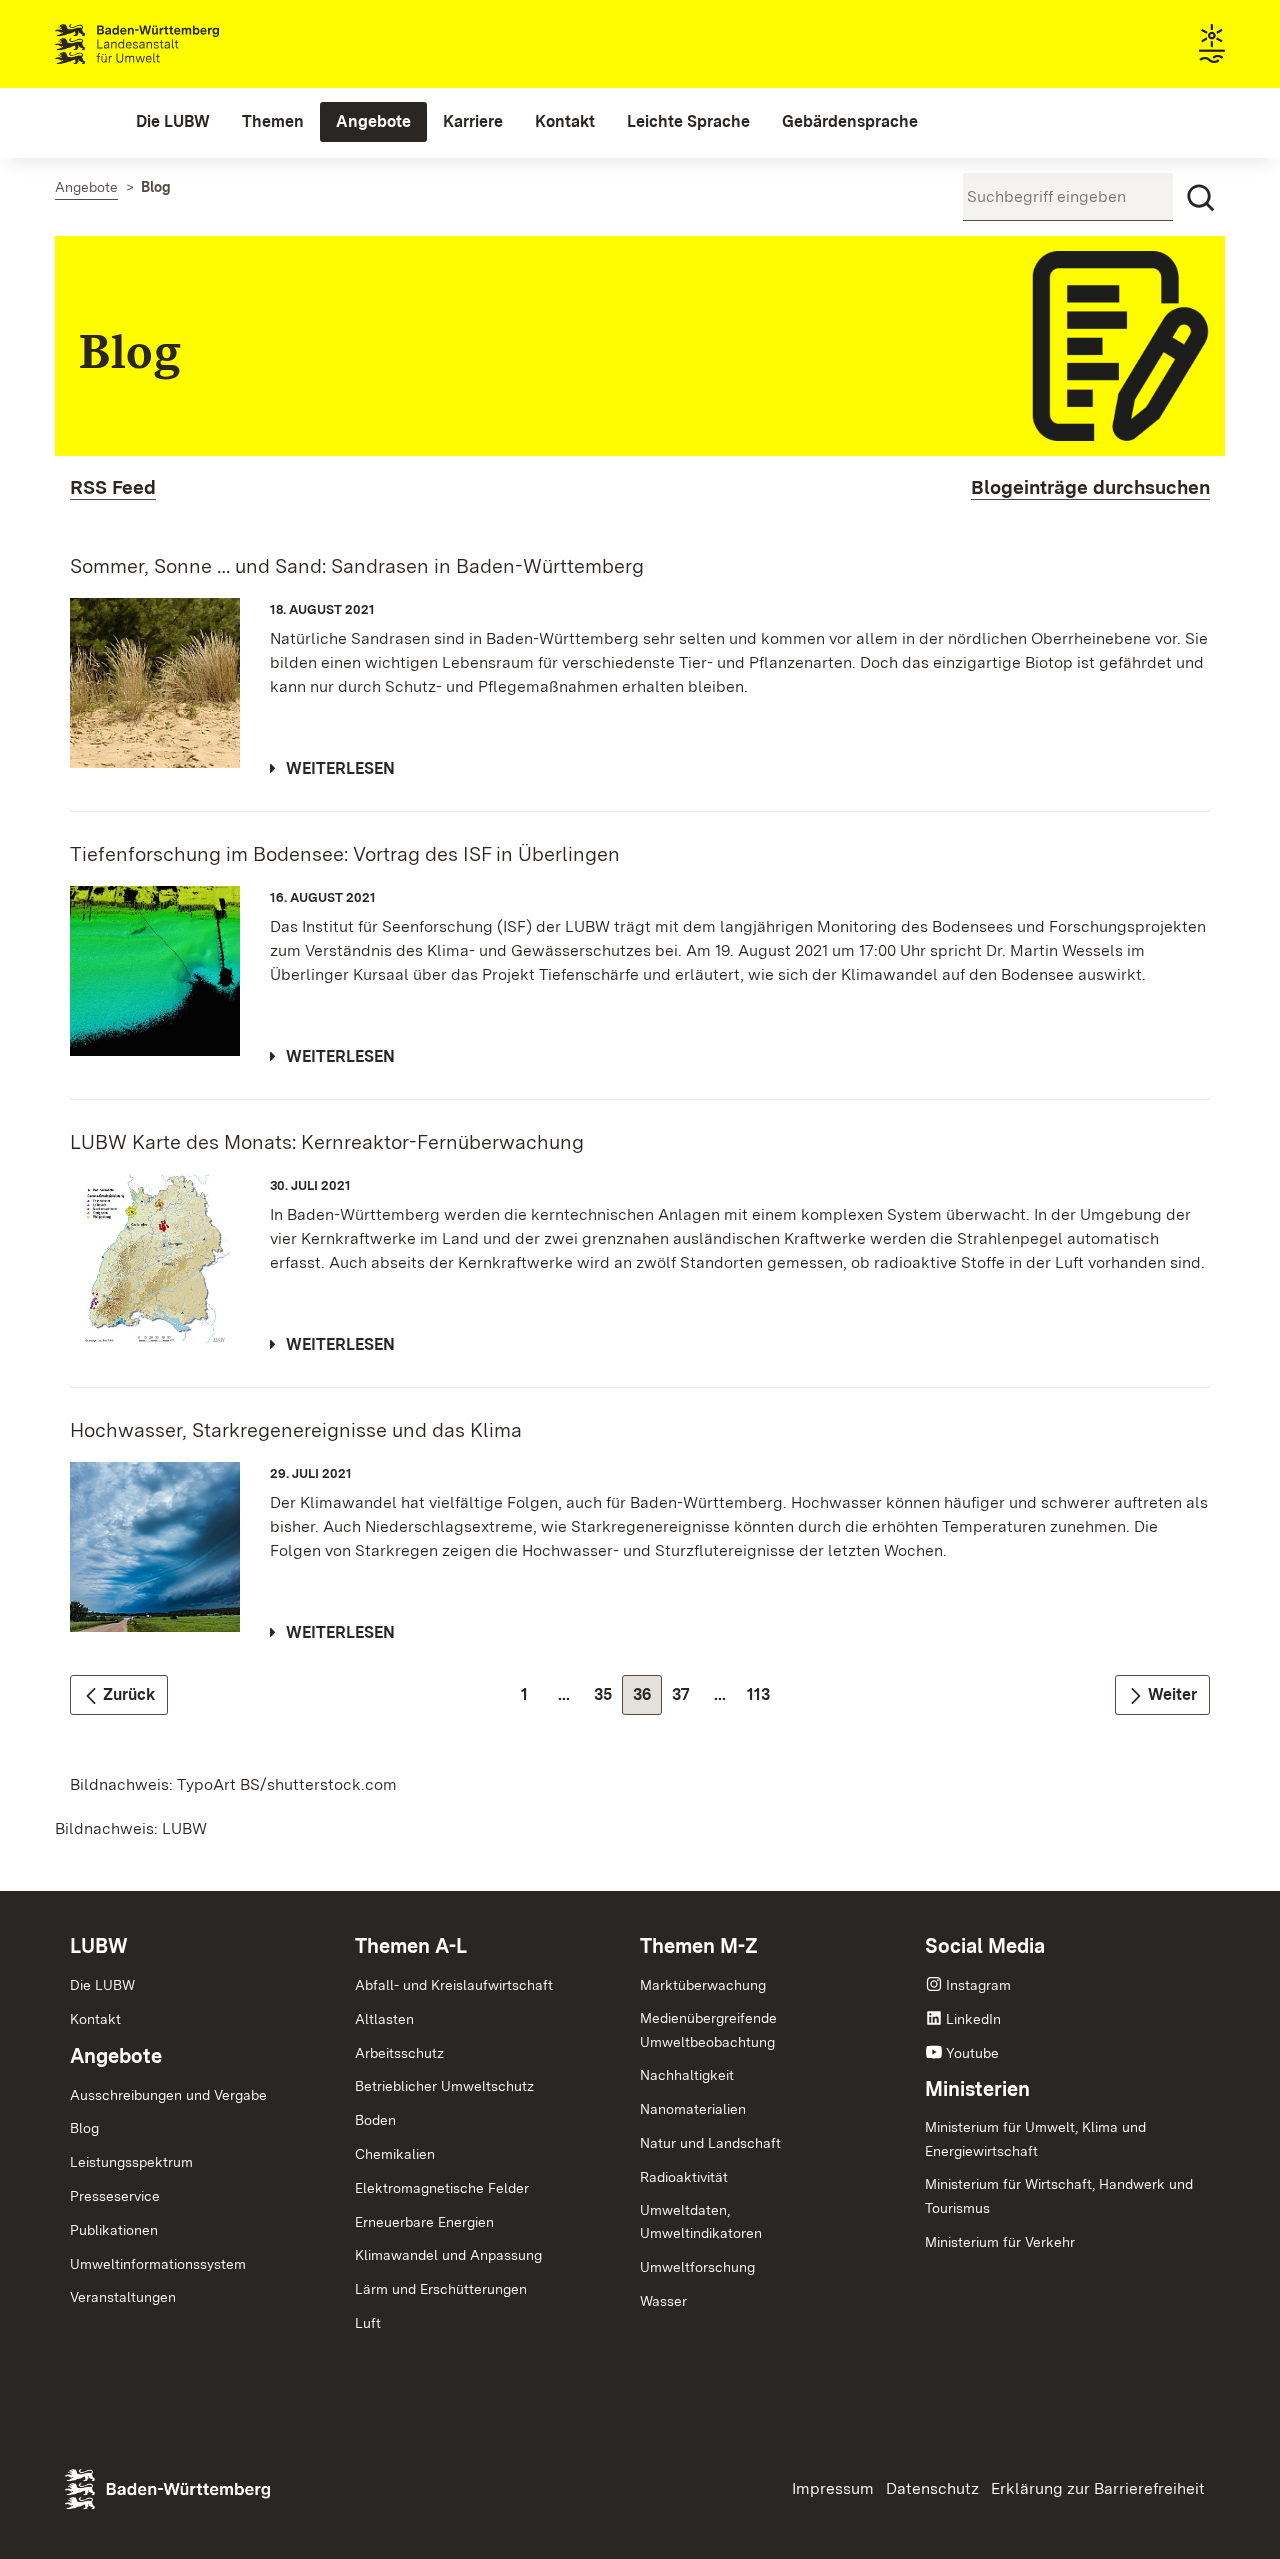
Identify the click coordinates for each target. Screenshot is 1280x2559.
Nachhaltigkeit (687, 2075)
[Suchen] (1201, 198)
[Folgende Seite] (1162, 1695)
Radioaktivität (684, 2177)
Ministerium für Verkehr (1000, 2242)
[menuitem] (173, 122)
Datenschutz (932, 2488)
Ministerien (977, 2089)
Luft (368, 2323)
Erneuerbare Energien (424, 2222)
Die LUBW (102, 1985)
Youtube (972, 2053)
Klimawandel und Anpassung (448, 2255)
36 (647, 1699)
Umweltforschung (697, 2267)
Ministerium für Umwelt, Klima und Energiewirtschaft (1035, 2139)
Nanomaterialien (693, 2109)
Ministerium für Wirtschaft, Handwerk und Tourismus (1059, 2196)
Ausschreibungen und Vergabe (168, 2095)
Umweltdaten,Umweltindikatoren (701, 2222)
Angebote (116, 2056)
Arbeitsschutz (399, 2053)
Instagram (978, 1985)
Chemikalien (395, 2154)
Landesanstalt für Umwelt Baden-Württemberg (172, 44)
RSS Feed (113, 487)
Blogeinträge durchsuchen (1090, 487)
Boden (375, 2120)
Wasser (663, 2301)
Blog (84, 2128)
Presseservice (115, 2196)
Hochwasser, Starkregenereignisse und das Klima (296, 1430)
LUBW (99, 1946)
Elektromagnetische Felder (442, 2188)
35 (608, 1699)
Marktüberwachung (703, 1985)
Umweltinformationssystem (158, 2264)
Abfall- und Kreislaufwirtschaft (454, 1985)
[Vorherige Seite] (119, 1695)
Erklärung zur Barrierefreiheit (1098, 2488)
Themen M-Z (699, 1946)
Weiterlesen (340, 768)
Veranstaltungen (123, 2297)
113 (763, 1699)
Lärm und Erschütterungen (441, 2289)
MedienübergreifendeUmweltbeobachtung (708, 2030)
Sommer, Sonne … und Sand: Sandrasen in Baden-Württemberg (357, 566)
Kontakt (95, 2019)
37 (686, 1699)
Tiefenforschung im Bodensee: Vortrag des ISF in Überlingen (345, 854)
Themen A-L (411, 1946)
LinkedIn (973, 2019)
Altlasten (384, 2019)
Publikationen (114, 2230)
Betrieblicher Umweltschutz (444, 2086)
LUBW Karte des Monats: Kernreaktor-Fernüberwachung (327, 1142)
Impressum (833, 2488)
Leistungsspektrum (131, 2162)
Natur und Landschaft (710, 2143)
